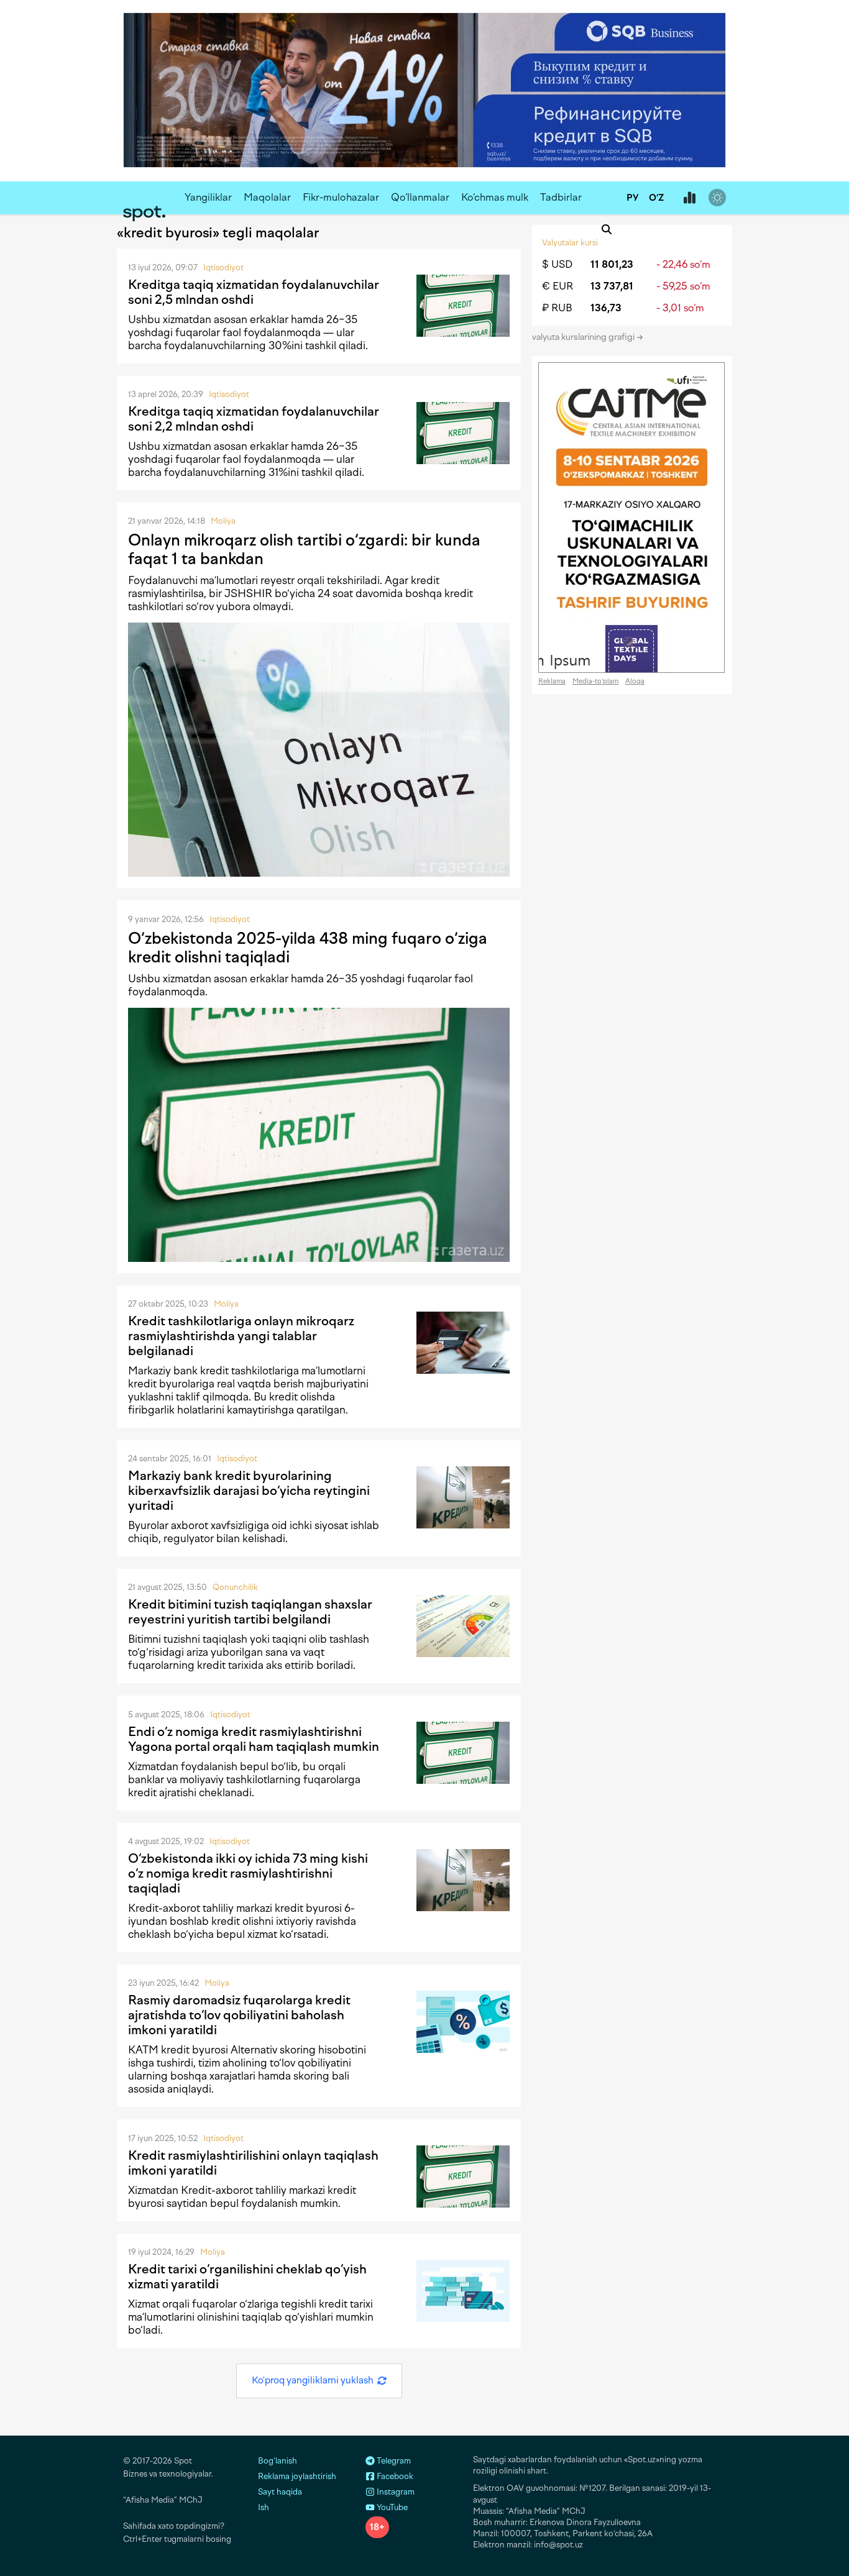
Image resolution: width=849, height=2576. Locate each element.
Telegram (393, 2461)
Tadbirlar (561, 197)
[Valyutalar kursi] (689, 198)
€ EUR (558, 286)
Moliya (223, 521)
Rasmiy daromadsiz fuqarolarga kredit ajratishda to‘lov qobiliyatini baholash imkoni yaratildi (239, 2015)
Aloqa (635, 681)
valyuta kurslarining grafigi (584, 337)
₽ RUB (557, 308)
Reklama (552, 681)
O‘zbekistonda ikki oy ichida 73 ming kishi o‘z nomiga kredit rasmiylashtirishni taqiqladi (248, 1873)
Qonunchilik (235, 1587)
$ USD (557, 264)
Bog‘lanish (278, 2461)
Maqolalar (267, 197)
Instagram (395, 2492)
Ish (264, 2507)
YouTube (391, 2507)
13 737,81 (612, 286)
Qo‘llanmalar (420, 197)
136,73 (606, 308)
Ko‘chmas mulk (495, 197)
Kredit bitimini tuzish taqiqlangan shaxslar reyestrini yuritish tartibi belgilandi (250, 1612)
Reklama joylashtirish (297, 2476)
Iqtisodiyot (223, 267)
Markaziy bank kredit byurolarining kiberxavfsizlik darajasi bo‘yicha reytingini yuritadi (249, 1491)
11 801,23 (612, 264)
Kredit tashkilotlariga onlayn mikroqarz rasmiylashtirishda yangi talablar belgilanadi (241, 1336)
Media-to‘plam (595, 681)
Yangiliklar (208, 197)
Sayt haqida (280, 2492)
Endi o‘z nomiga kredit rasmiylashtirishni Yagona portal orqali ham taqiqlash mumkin (254, 1739)
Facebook (394, 2476)
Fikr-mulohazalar (341, 197)
